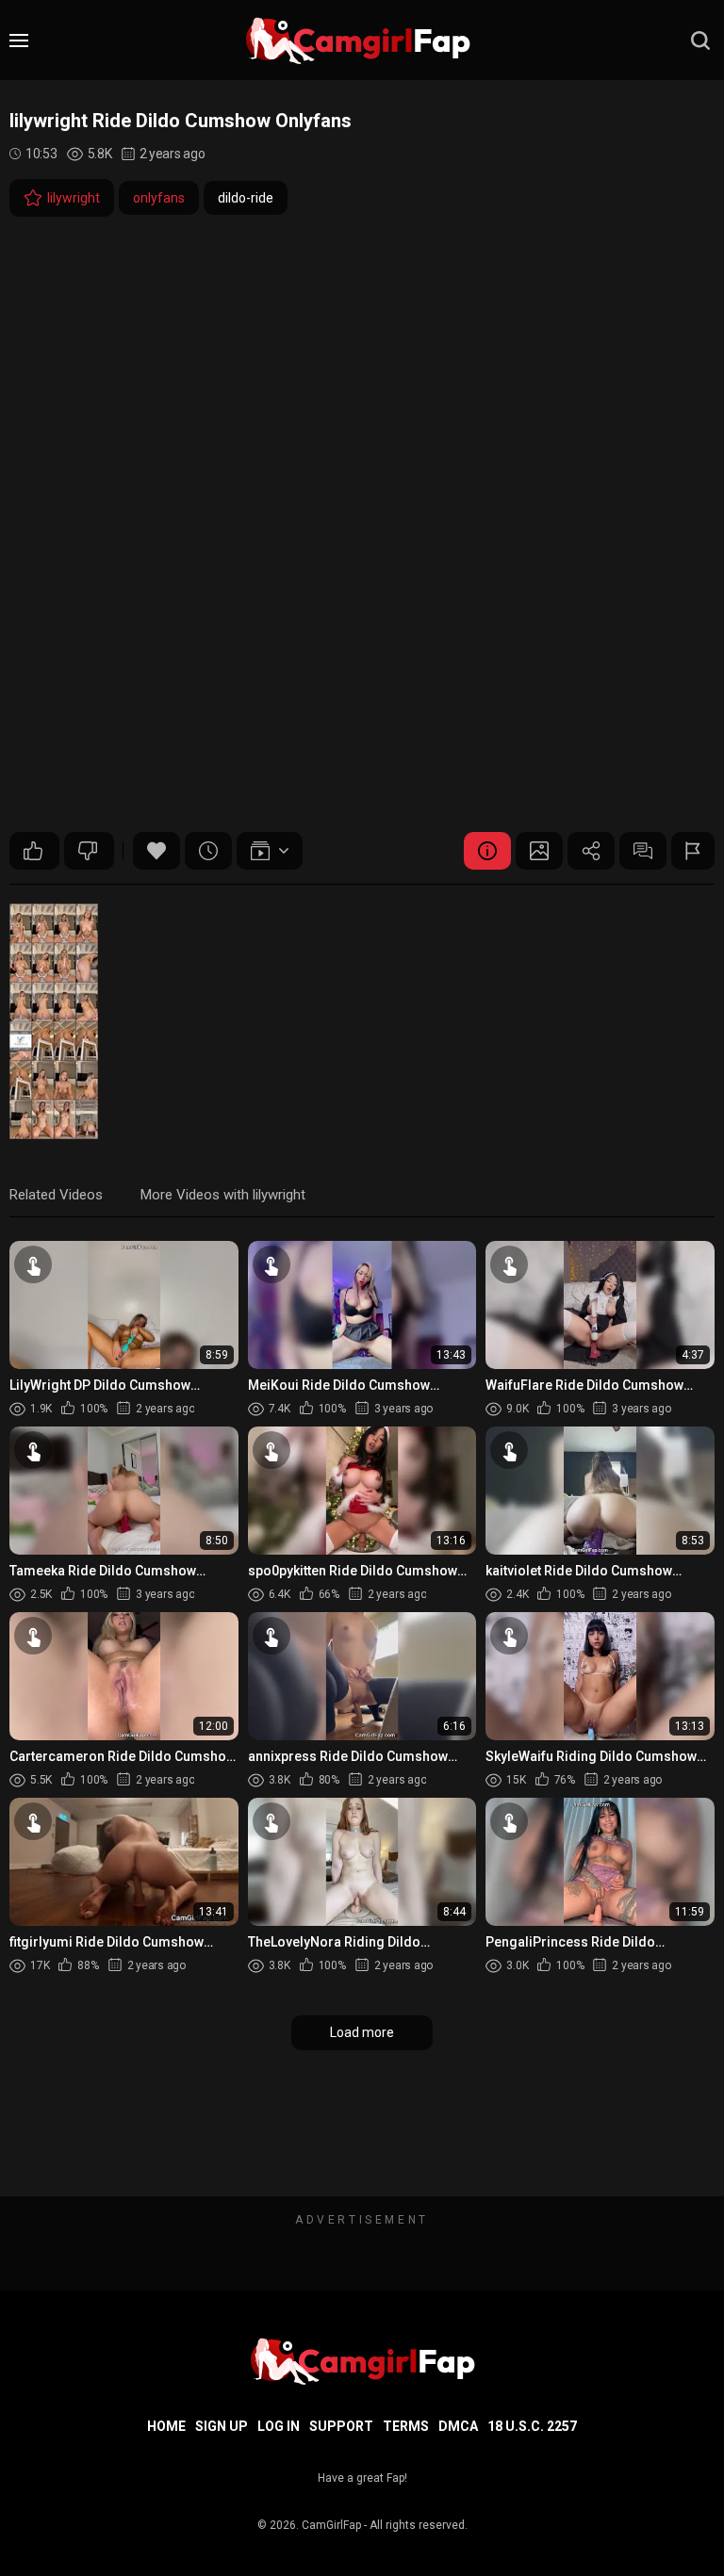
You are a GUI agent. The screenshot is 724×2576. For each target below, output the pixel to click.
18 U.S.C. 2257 (532, 2426)
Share (591, 851)
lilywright (74, 198)
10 (34, 851)
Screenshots (539, 851)
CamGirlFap (331, 2525)
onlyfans (159, 198)
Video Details (487, 851)
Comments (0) (643, 851)
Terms (406, 2426)
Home (166, 2426)
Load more (362, 2032)
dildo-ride (246, 198)
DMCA (458, 2426)
